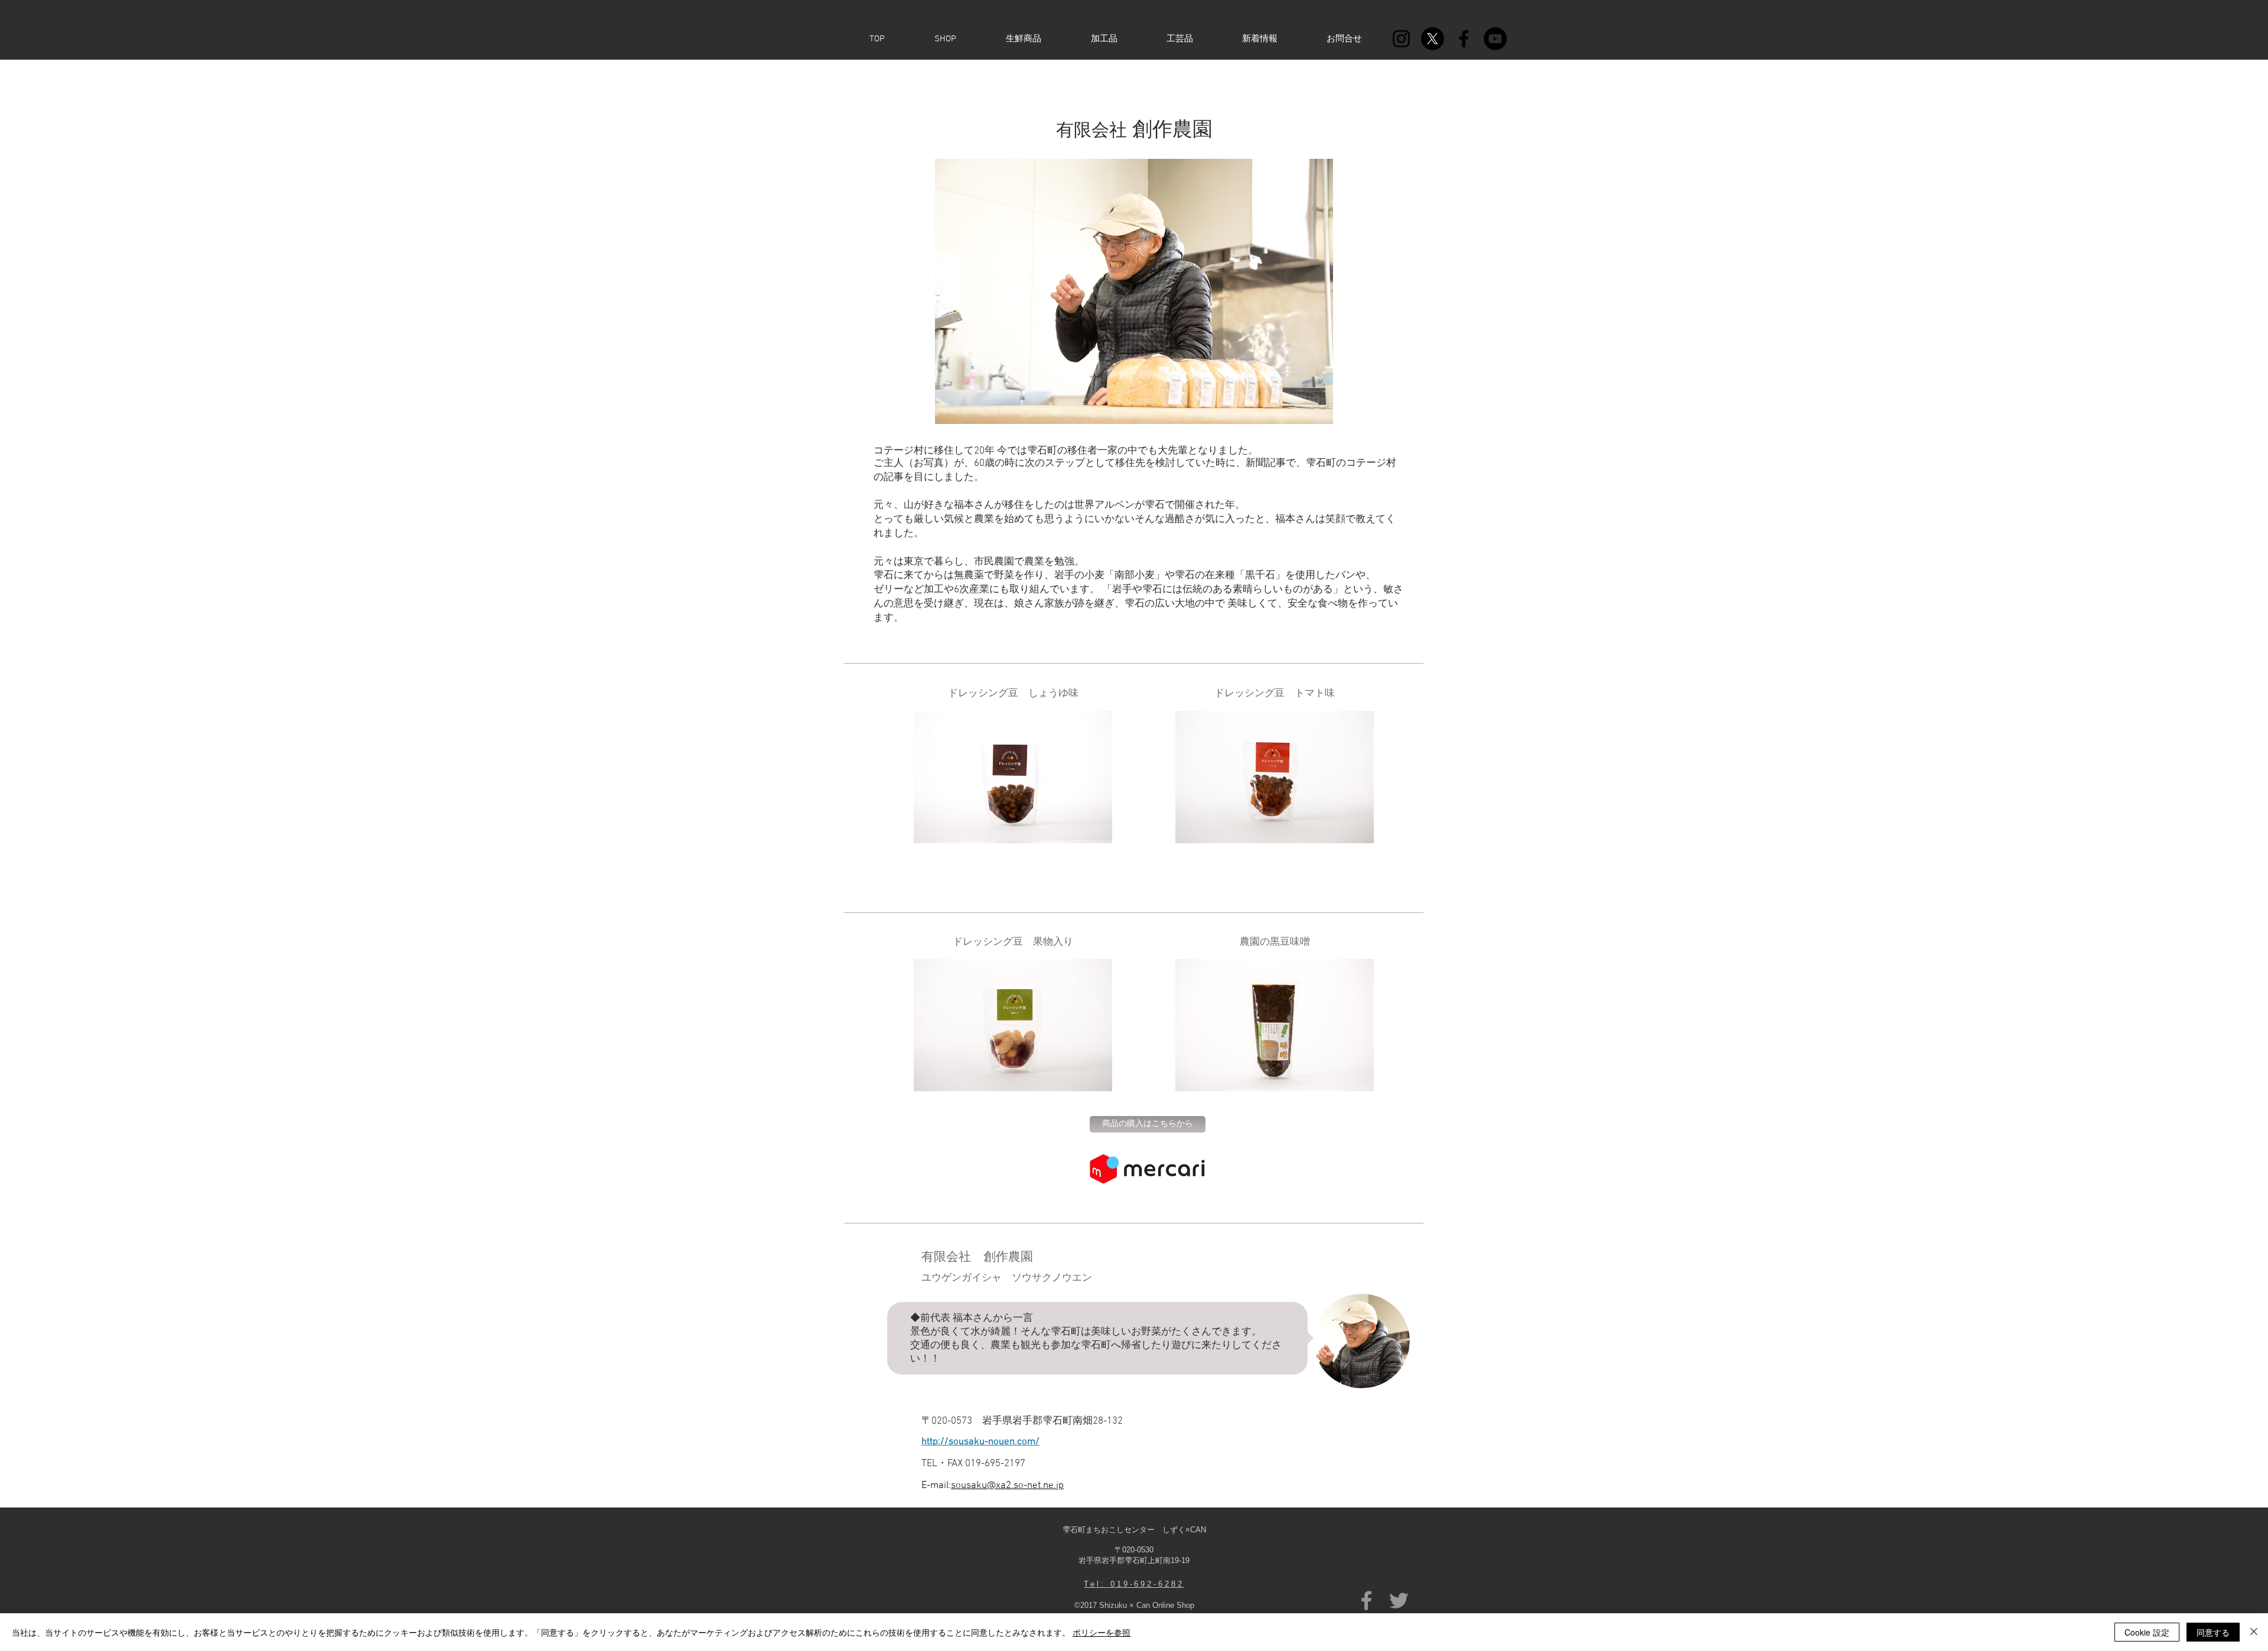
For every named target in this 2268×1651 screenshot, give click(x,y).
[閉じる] (2254, 1632)
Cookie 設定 (2147, 1632)
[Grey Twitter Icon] (1399, 1601)
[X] (1433, 39)
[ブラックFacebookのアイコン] (1464, 39)
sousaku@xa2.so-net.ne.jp (1007, 1486)
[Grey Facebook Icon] (1366, 1601)
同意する (2213, 1632)
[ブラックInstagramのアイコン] (1401, 39)
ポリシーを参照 (1102, 1632)
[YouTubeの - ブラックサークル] (1495, 39)
